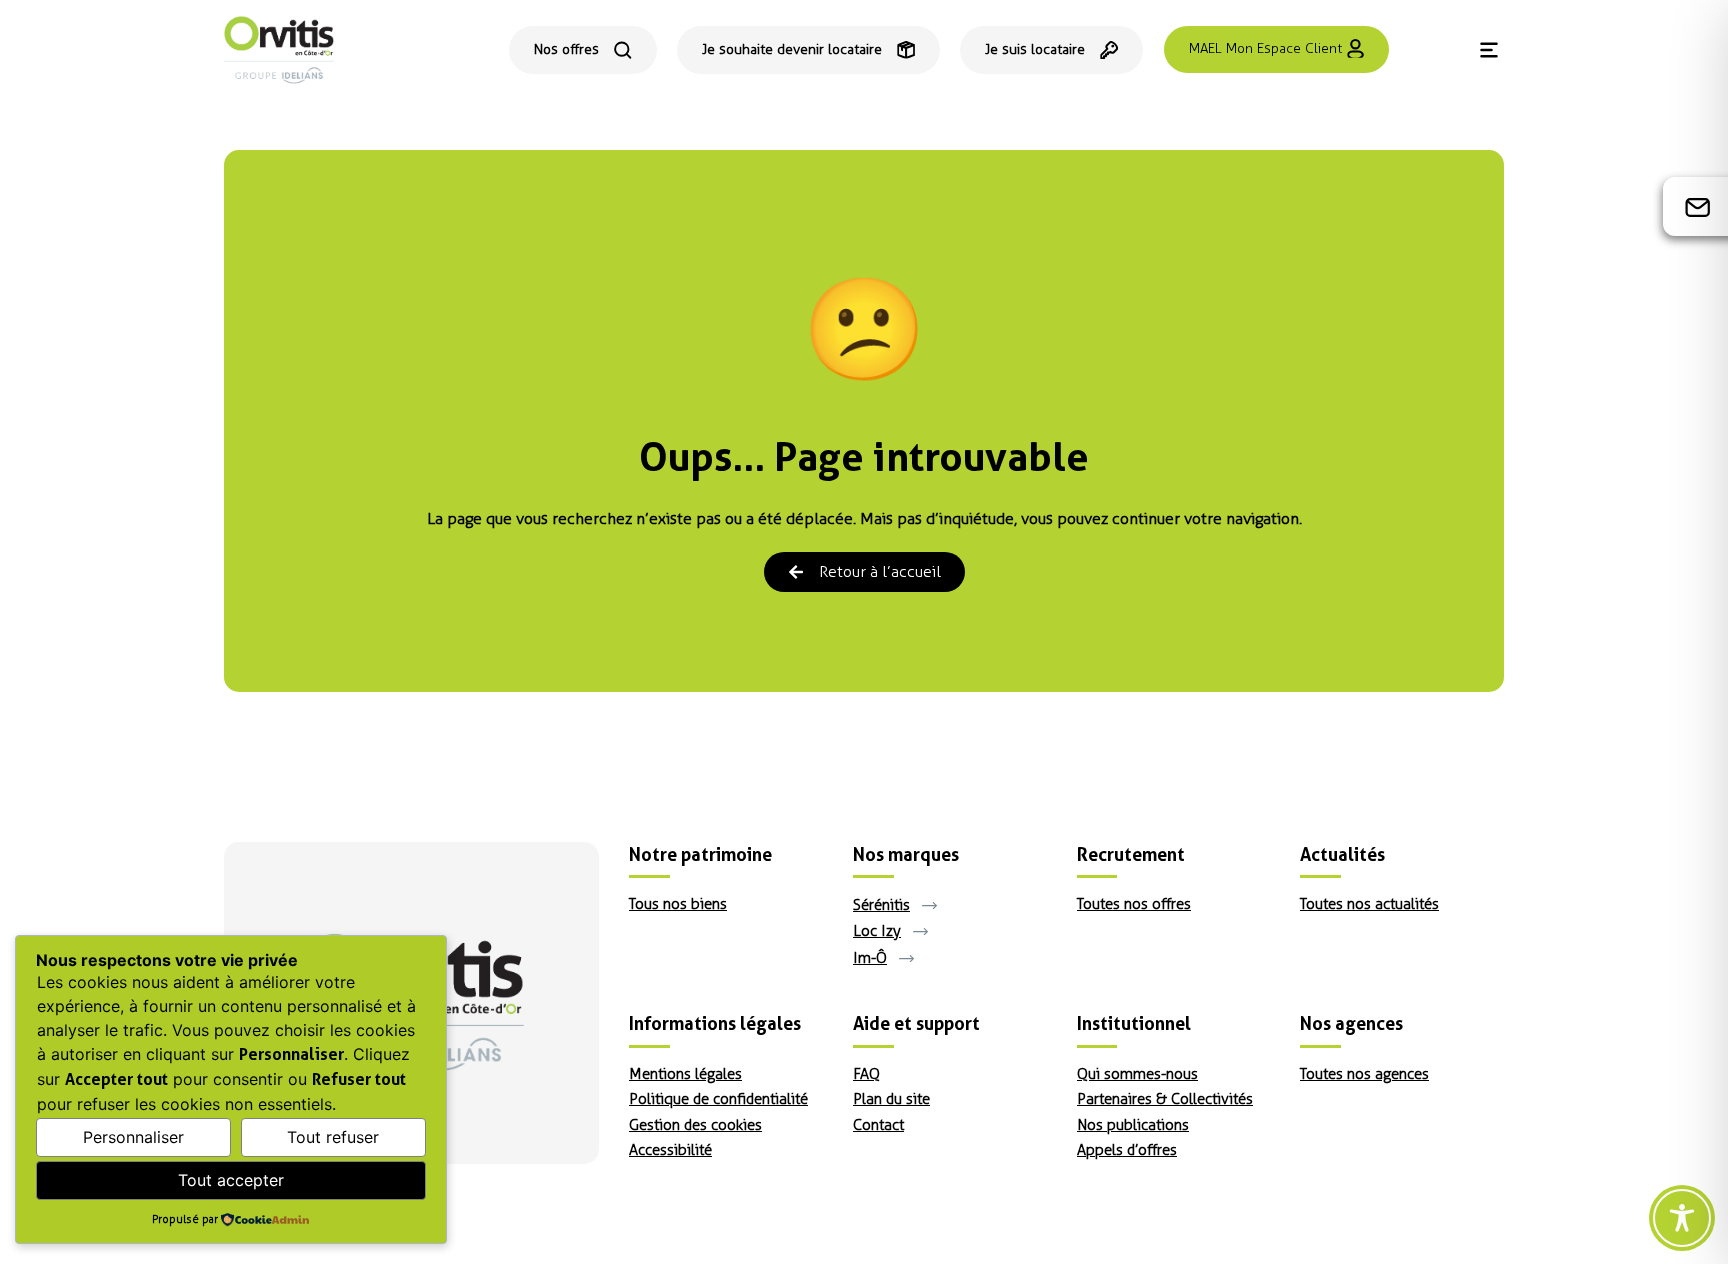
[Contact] (1698, 207)
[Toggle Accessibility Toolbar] (1682, 1218)
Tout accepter (231, 1180)
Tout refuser (333, 1137)
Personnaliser (133, 1137)
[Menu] (1489, 50)
